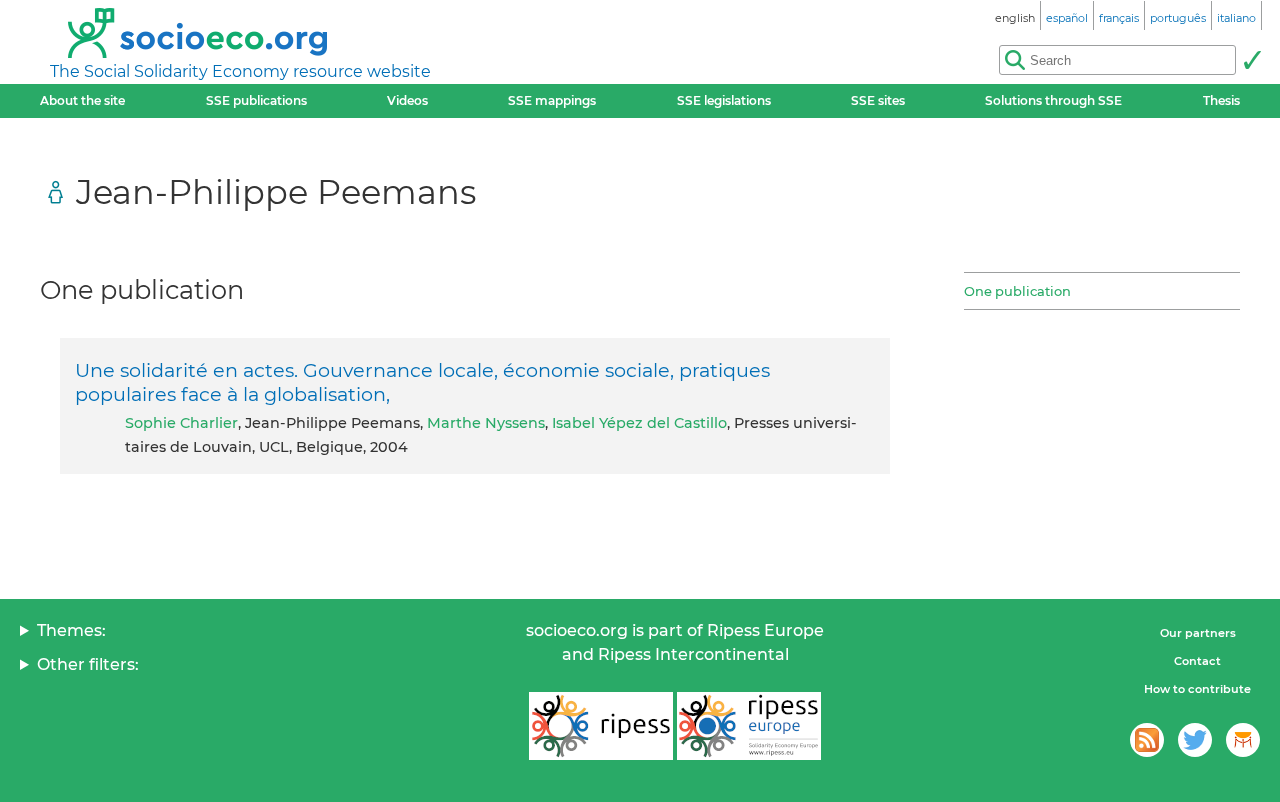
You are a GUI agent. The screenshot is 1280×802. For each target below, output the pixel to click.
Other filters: (88, 664)
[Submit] (1252, 60)
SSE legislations (724, 100)
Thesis (1221, 100)
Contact (1197, 661)
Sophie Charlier (181, 423)
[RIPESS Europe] (749, 726)
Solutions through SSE (1053, 100)
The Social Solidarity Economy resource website (240, 71)
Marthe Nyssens (486, 423)
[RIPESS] (601, 726)
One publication (1017, 291)
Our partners (1198, 633)
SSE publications (256, 100)
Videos (407, 100)
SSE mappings (552, 100)
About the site (82, 100)
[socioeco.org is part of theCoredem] (1243, 740)
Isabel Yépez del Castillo (639, 423)
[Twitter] (1195, 740)
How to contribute (1197, 689)
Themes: (71, 630)
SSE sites (878, 100)
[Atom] (1147, 740)
